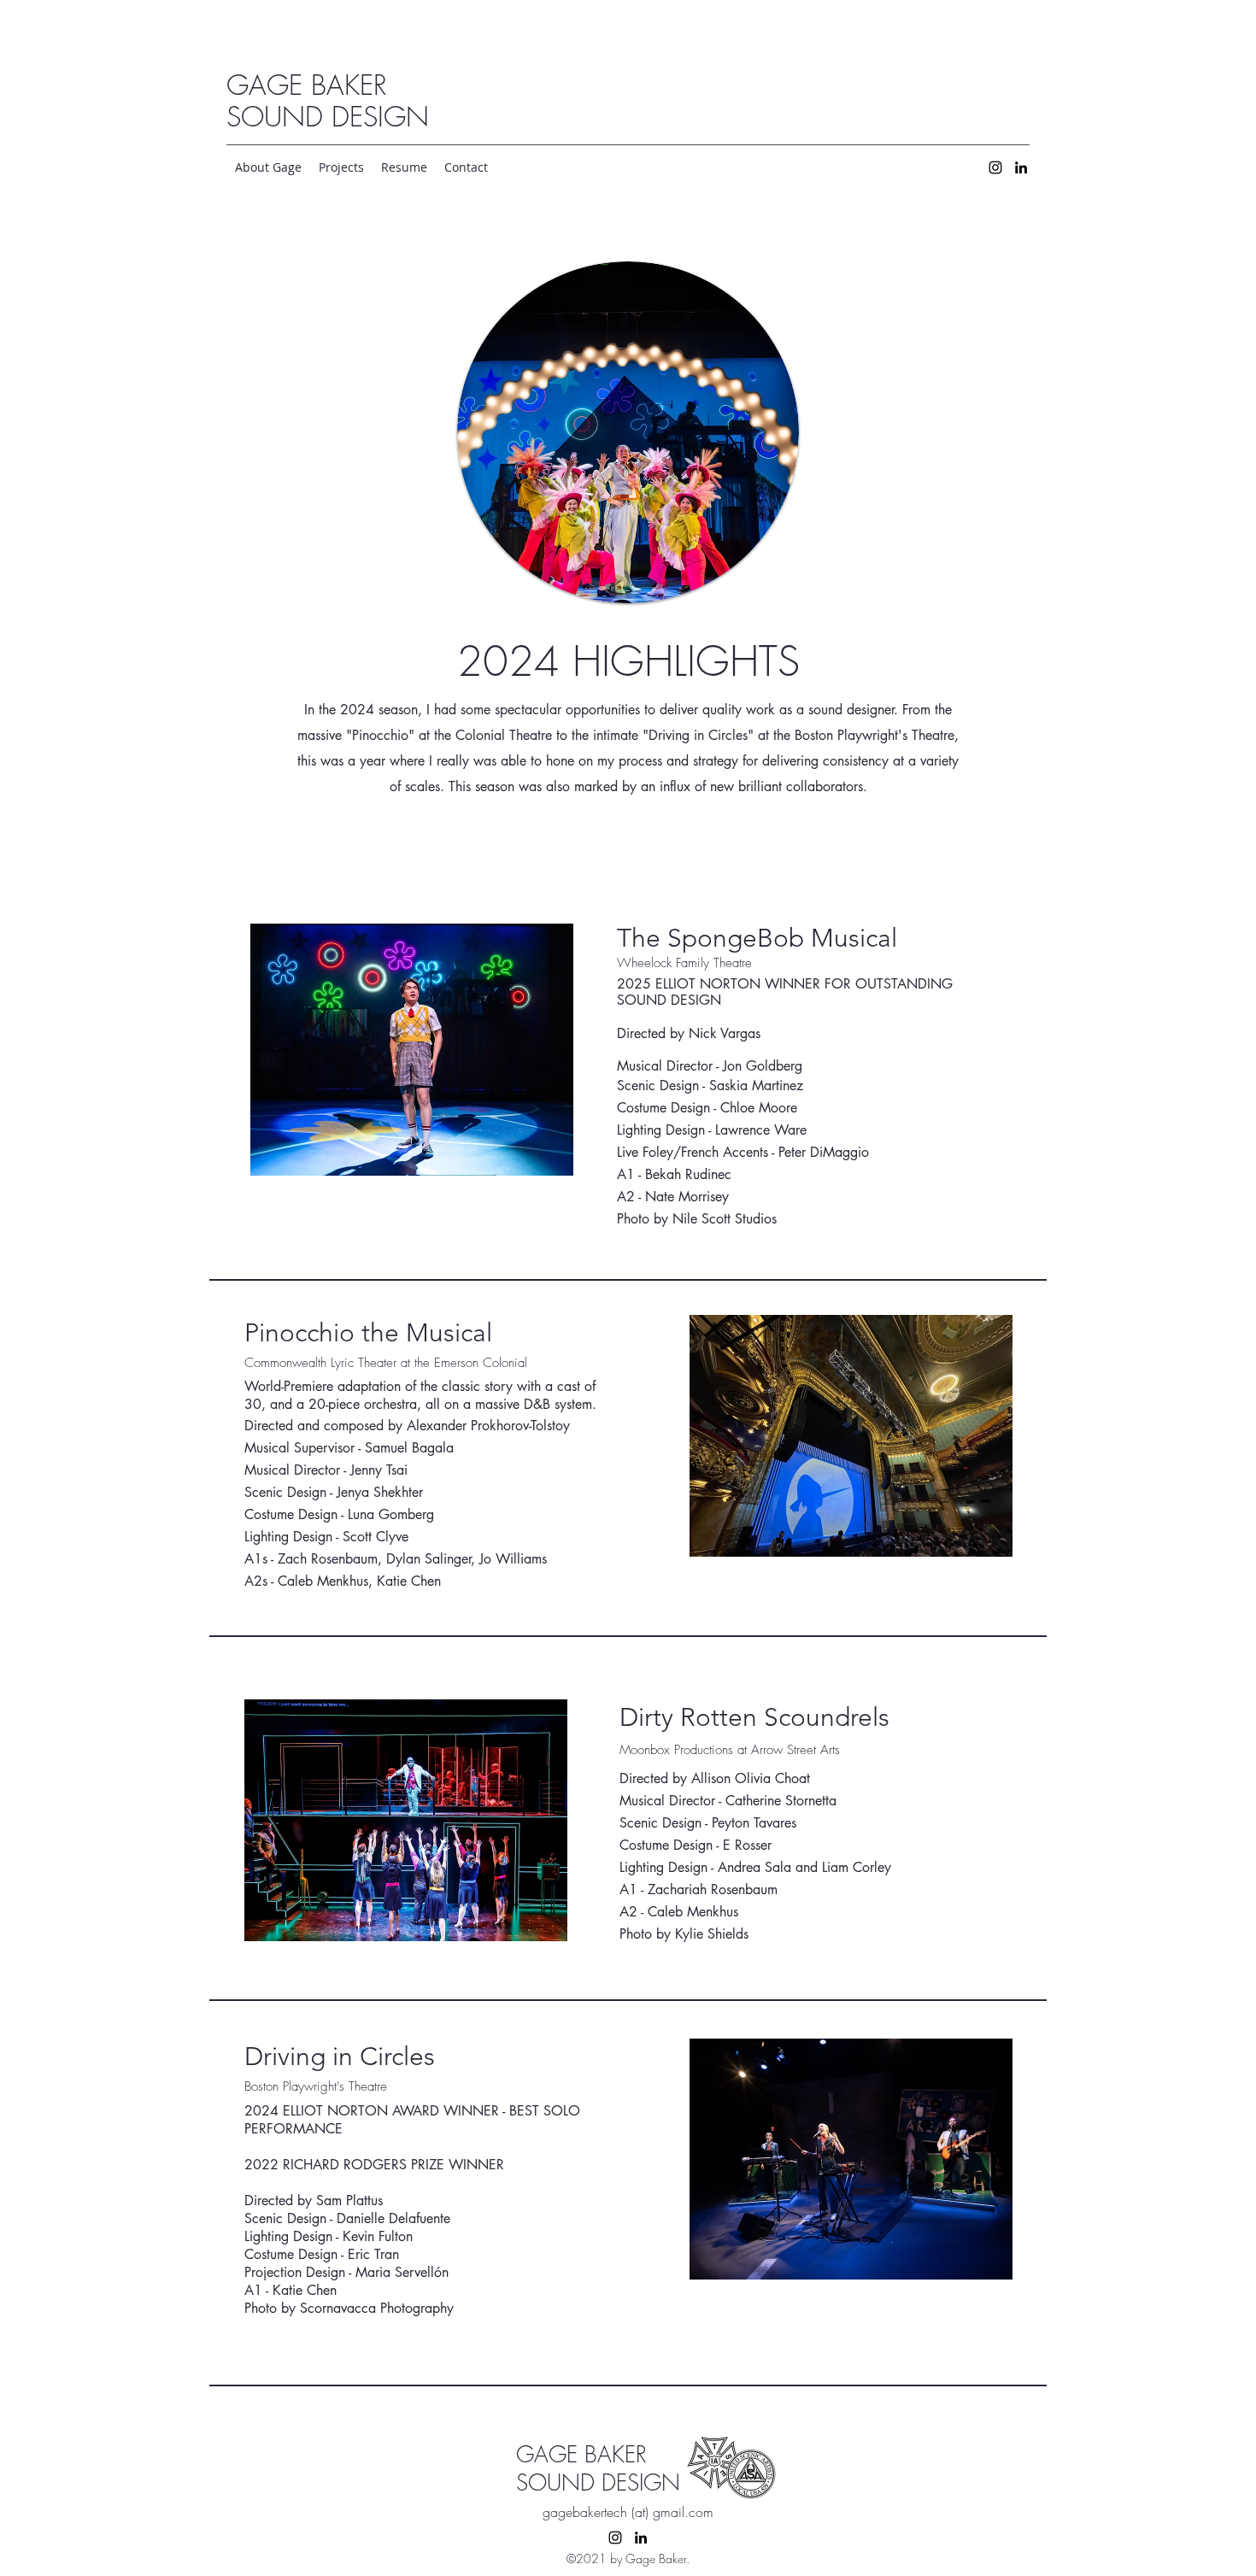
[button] (341, 167)
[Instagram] (995, 167)
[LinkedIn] (1021, 167)
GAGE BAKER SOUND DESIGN (328, 101)
